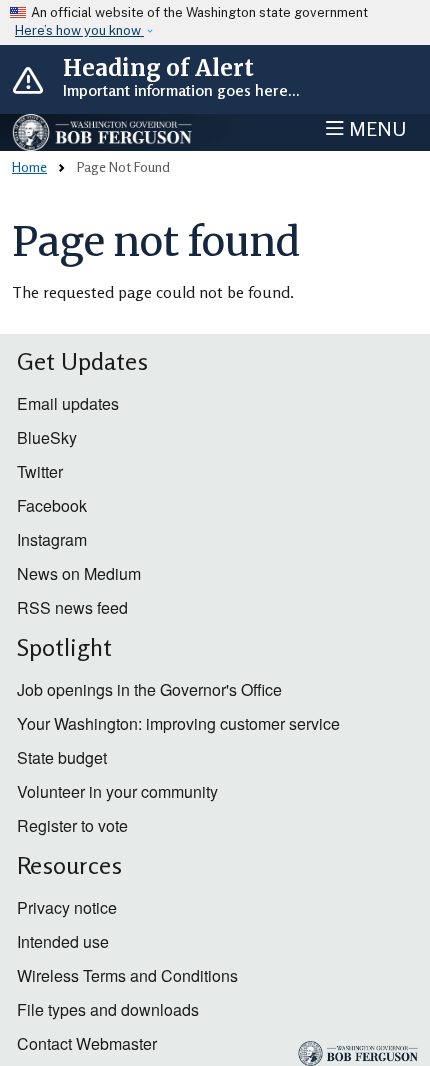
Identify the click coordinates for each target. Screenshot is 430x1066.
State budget (62, 757)
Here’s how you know (79, 30)
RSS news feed (72, 607)
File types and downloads (108, 1009)
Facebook (52, 505)
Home (29, 166)
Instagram (52, 539)
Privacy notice (67, 907)
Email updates (68, 403)
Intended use (63, 941)
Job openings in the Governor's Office (149, 689)
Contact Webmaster (87, 1043)
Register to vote (72, 825)
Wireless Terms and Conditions (127, 975)
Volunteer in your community (117, 791)
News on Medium (79, 573)
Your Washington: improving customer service (178, 723)
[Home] (103, 132)
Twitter (40, 471)
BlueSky (47, 437)
